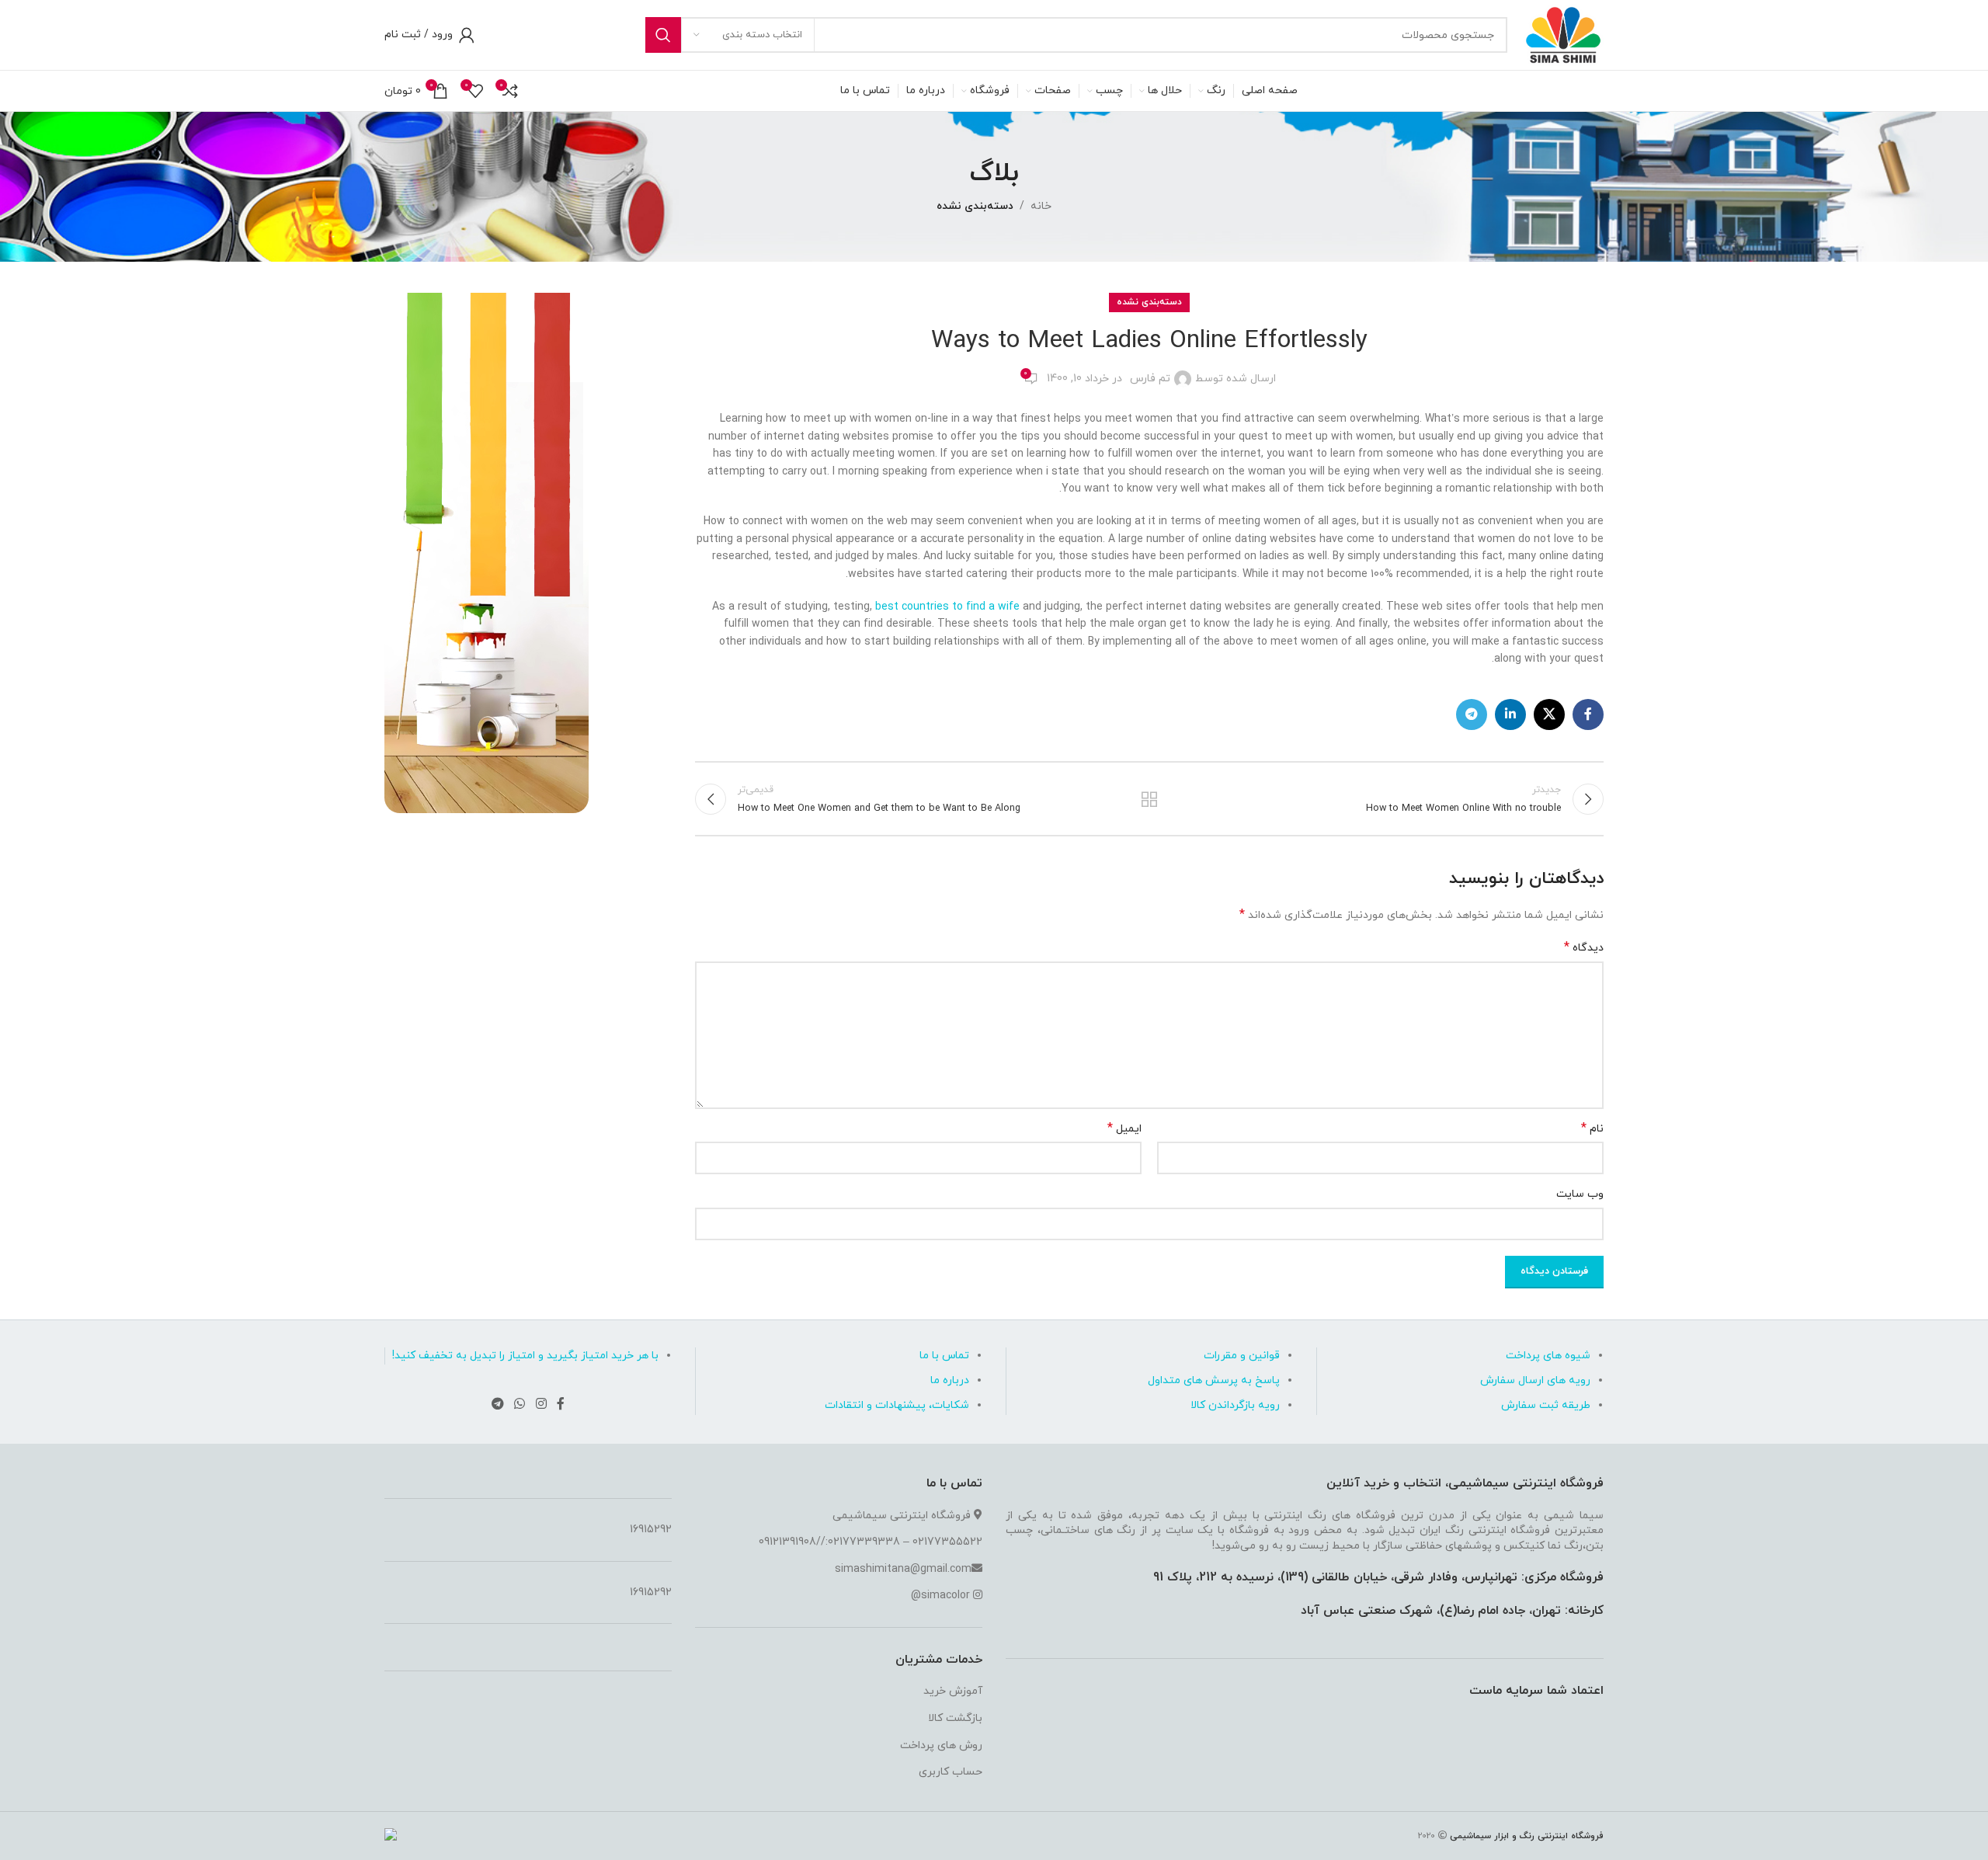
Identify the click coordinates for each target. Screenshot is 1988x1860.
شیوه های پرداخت (1548, 1356)
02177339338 (864, 1542)
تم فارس (1150, 379)
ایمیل (1124, 1129)
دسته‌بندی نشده (975, 206)
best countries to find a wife (947, 607)
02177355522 (947, 1542)
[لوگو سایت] (1563, 34)
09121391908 (787, 1542)
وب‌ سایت (1580, 1194)
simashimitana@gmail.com (903, 1569)
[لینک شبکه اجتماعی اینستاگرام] (541, 1404)
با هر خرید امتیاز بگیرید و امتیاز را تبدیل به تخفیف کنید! (525, 1356)
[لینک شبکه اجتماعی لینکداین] (1510, 714)
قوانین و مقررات (1242, 1356)
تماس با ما (944, 1356)
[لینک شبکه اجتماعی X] (1549, 714)
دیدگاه (1584, 948)
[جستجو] (663, 35)
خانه (1041, 206)
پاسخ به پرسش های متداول (1214, 1380)
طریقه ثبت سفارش (1546, 1405)
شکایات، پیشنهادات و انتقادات (897, 1405)
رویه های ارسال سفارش (1535, 1380)
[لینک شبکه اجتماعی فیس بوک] (1588, 714)
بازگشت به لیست (1150, 799)
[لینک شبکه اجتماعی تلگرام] (1472, 714)
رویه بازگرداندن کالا (1235, 1405)
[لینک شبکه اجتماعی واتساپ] (520, 1404)
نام (1592, 1129)
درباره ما (950, 1380)
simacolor (945, 1596)
